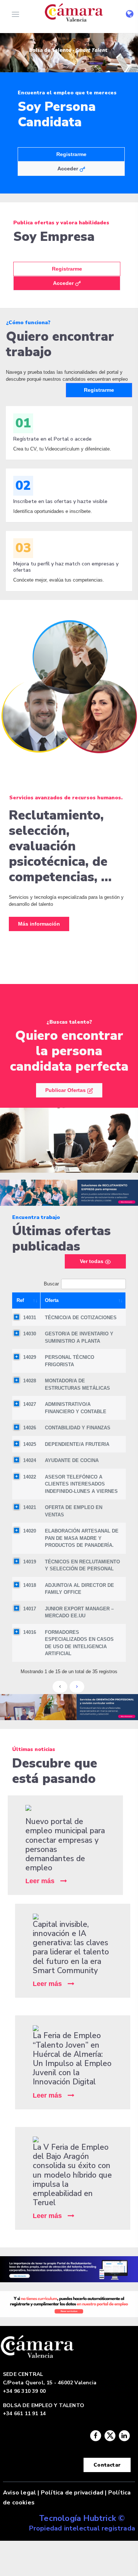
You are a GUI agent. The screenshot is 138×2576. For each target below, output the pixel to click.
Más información (39, 924)
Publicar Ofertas (66, 1090)
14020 (30, 1531)
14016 (30, 1632)
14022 (30, 1477)
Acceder (68, 169)
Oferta (52, 1300)
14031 (30, 1318)
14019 (30, 1562)
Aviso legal (20, 2493)
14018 (30, 1585)
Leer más (40, 1881)
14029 (30, 1357)
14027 (30, 1404)
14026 (30, 1428)
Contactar (107, 2465)
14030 (30, 1334)
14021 (30, 1507)
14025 (30, 1444)
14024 (30, 1460)
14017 (30, 1609)
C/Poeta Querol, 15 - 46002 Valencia (50, 2383)
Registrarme (67, 269)
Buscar (51, 1284)
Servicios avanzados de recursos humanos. (66, 798)
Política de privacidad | (74, 2493)
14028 (30, 1381)
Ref (20, 1300)
